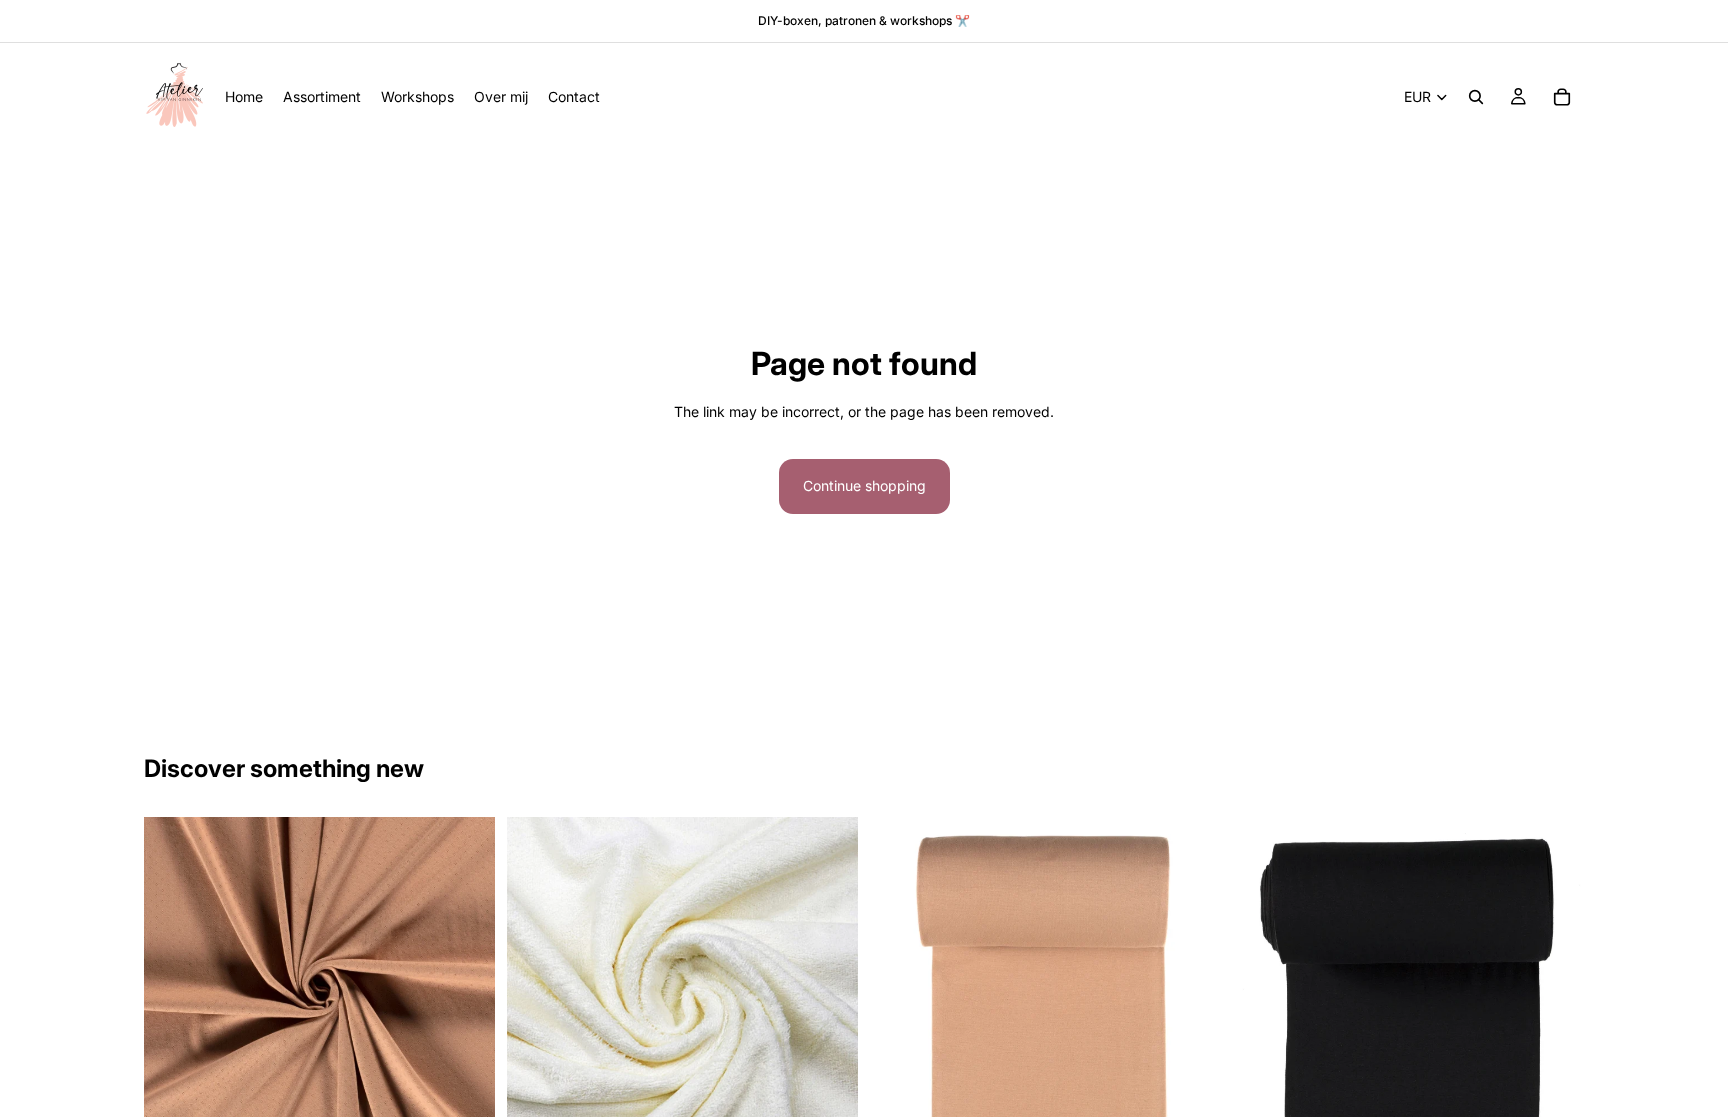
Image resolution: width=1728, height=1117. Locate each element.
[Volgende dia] (465, 992)
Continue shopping (864, 485)
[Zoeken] (1476, 97)
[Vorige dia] (174, 992)
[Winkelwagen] (1562, 97)
